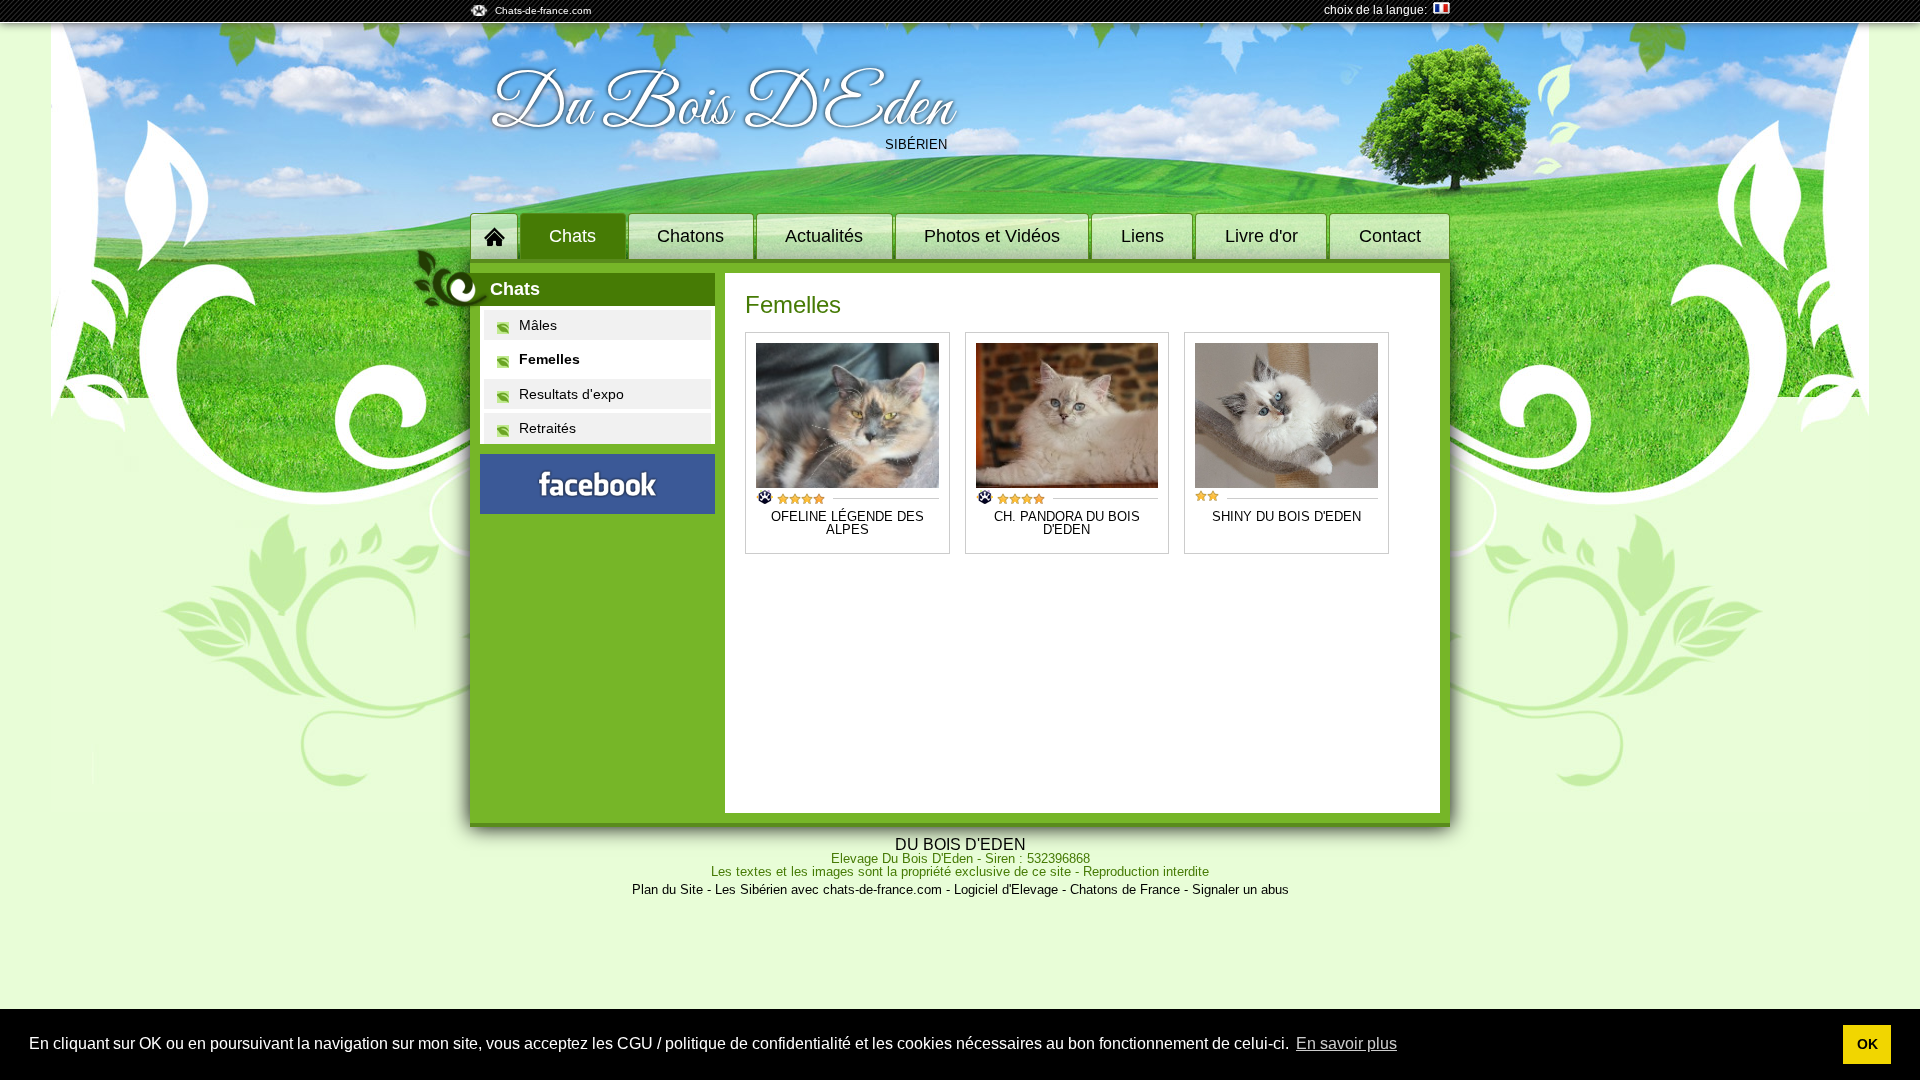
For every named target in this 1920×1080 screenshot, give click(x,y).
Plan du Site (667, 889)
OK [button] (1867, 1044)
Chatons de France (1125, 889)
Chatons (690, 236)
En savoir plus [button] (1346, 1043)
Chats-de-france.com (543, 10)
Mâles (538, 325)
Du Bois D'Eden (721, 108)
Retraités (547, 428)
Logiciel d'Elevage (1006, 889)
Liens (1142, 236)
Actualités (824, 236)
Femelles (549, 359)
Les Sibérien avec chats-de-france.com (828, 889)
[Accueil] (494, 236)
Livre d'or (1261, 236)
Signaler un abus (1240, 889)
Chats (572, 236)
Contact (1390, 236)
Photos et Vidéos (992, 236)
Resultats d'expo (571, 394)
